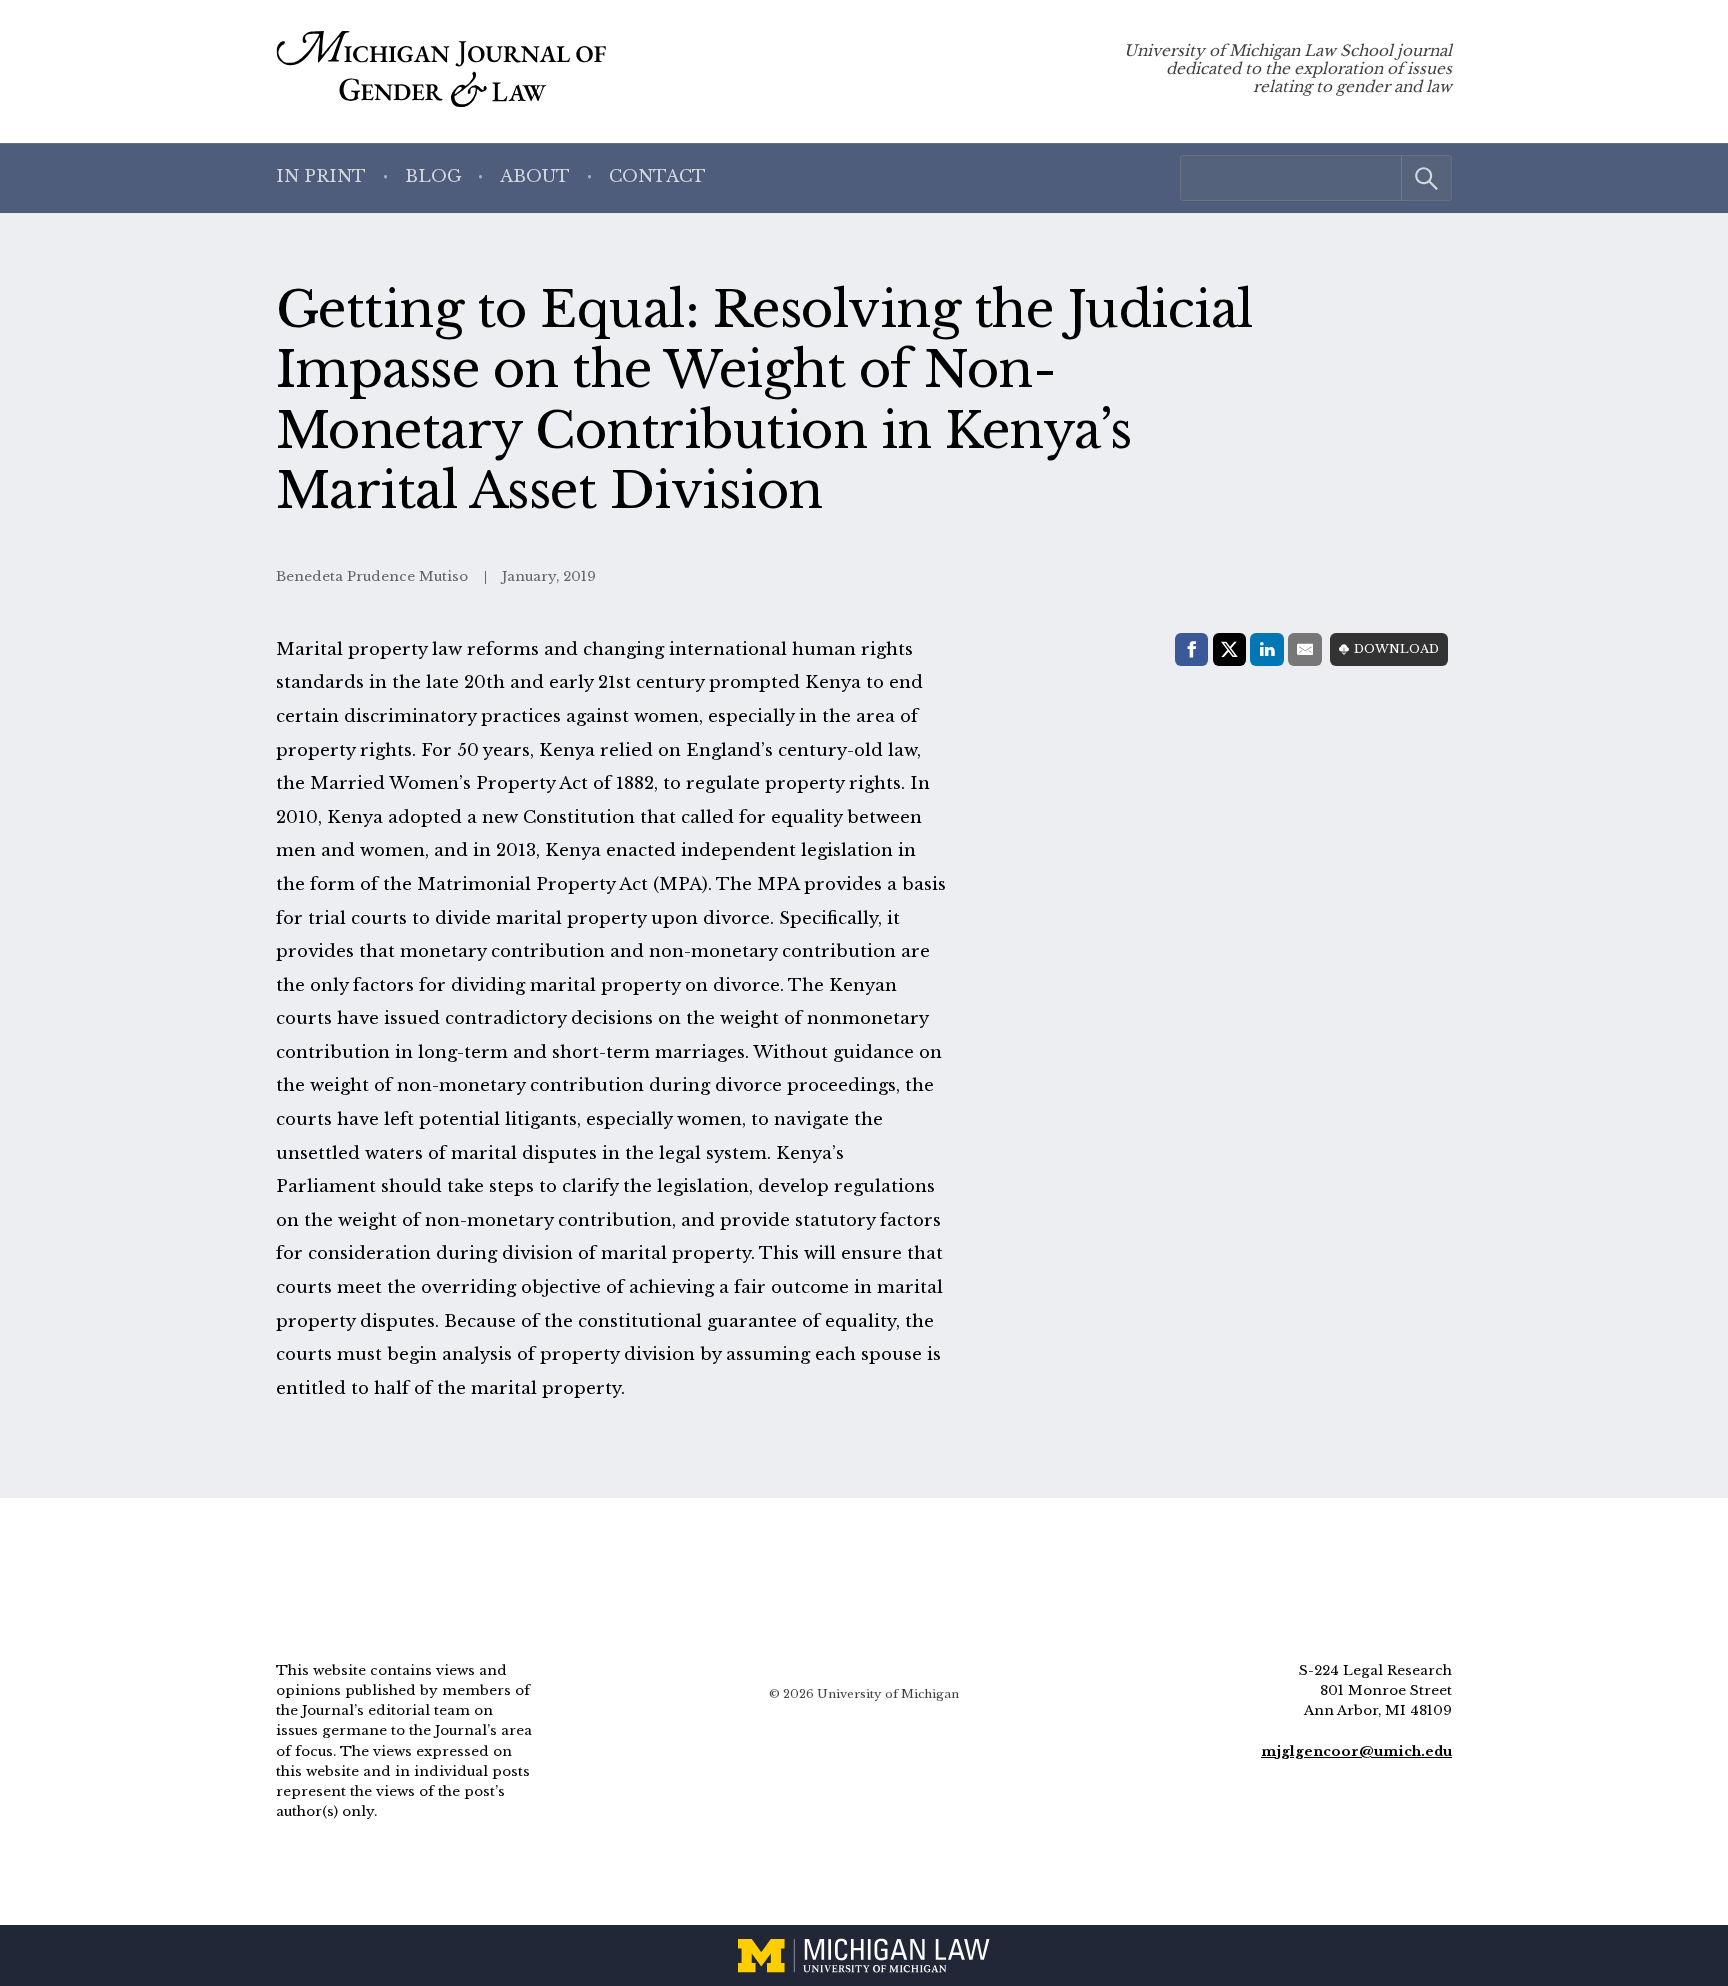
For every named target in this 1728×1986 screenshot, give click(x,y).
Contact (657, 176)
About (535, 176)
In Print (321, 176)
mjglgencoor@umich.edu (1356, 1751)
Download (1396, 649)
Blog (433, 176)
